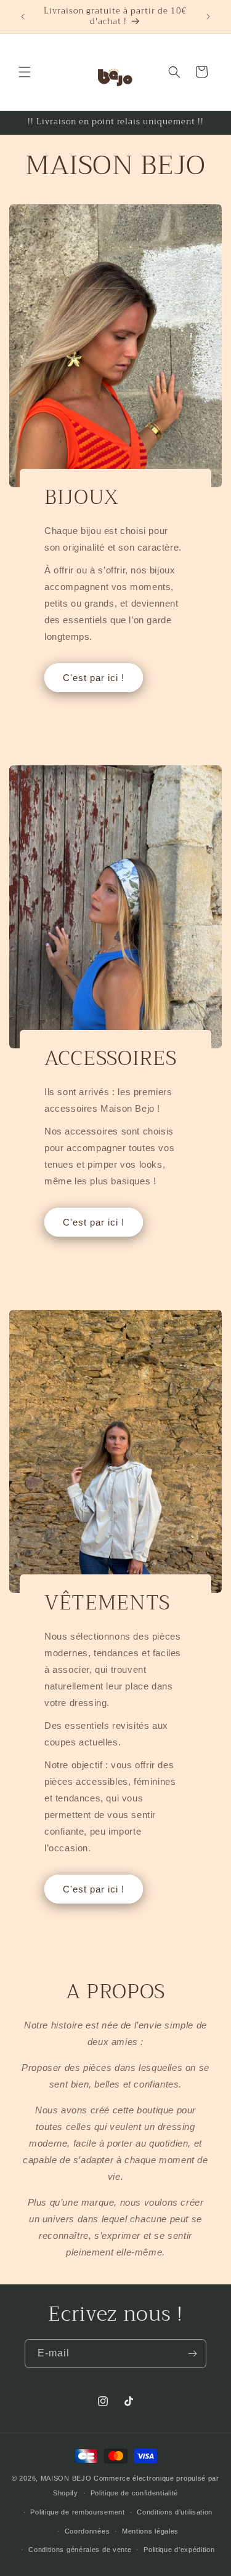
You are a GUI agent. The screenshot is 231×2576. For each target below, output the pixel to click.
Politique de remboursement (77, 2512)
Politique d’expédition (179, 2550)
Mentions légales (150, 2531)
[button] (25, 72)
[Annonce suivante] (208, 17)
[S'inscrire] (192, 2354)
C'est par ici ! (94, 677)
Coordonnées (87, 2531)
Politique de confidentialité (135, 2493)
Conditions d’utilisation (175, 2512)
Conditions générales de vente (80, 2550)
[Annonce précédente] (23, 17)
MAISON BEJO (66, 2478)
